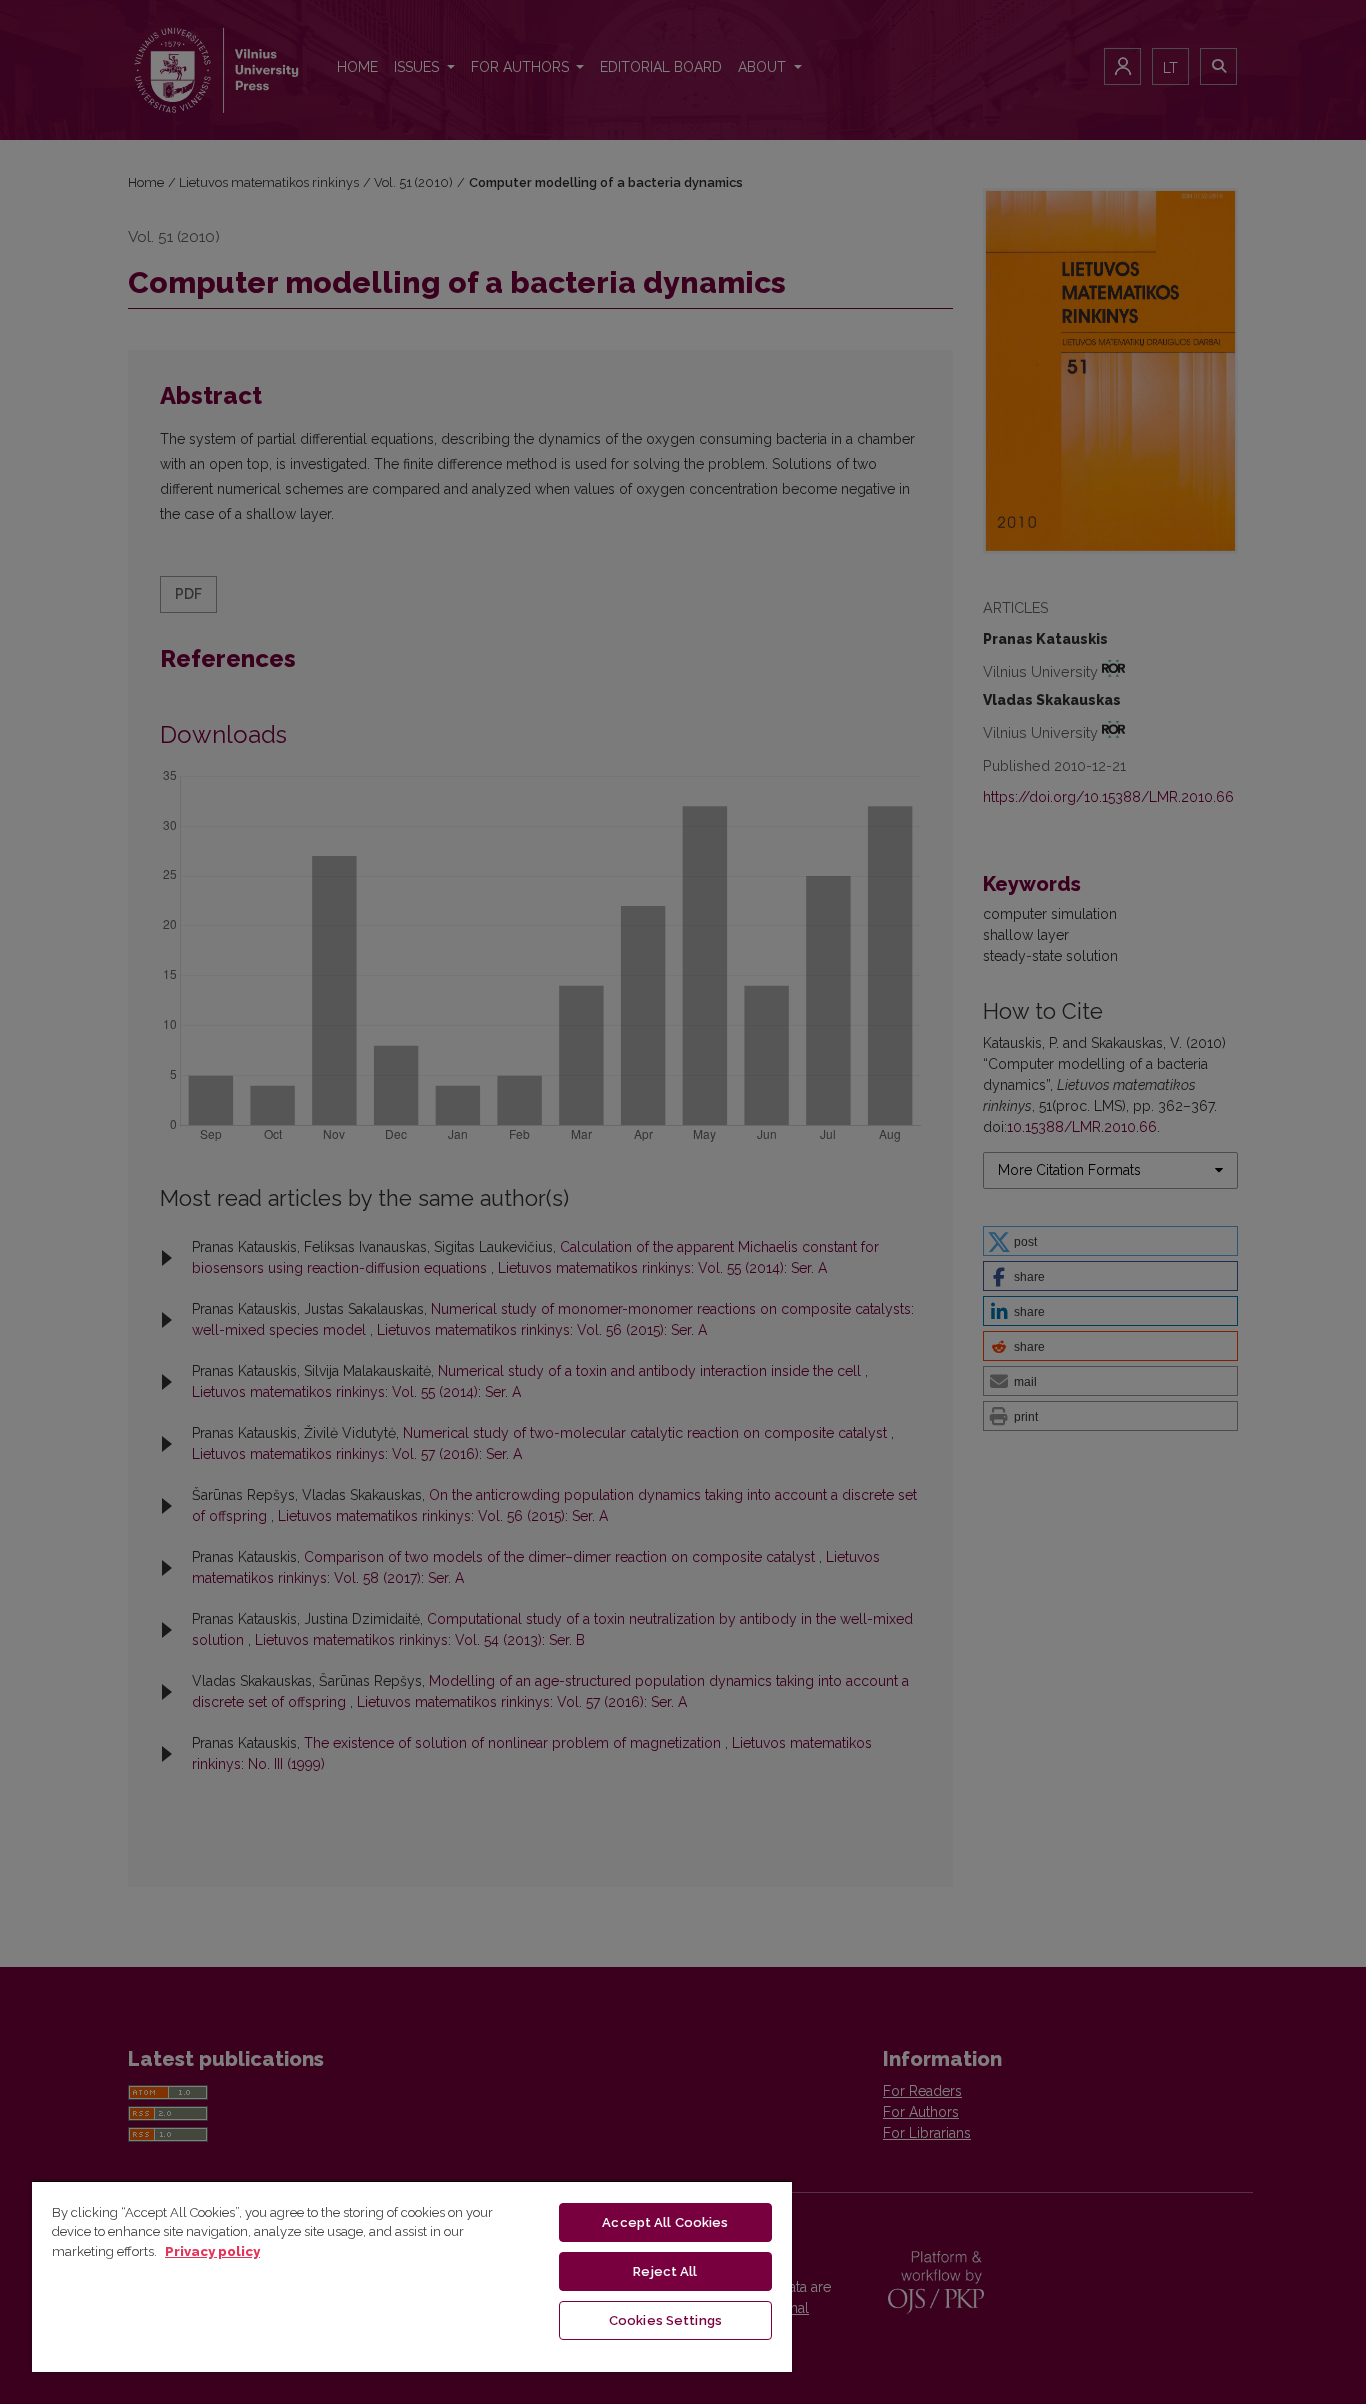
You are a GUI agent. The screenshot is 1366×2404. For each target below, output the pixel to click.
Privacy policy (212, 2251)
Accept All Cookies (665, 2222)
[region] (412, 2276)
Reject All (665, 2271)
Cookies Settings (665, 2320)
